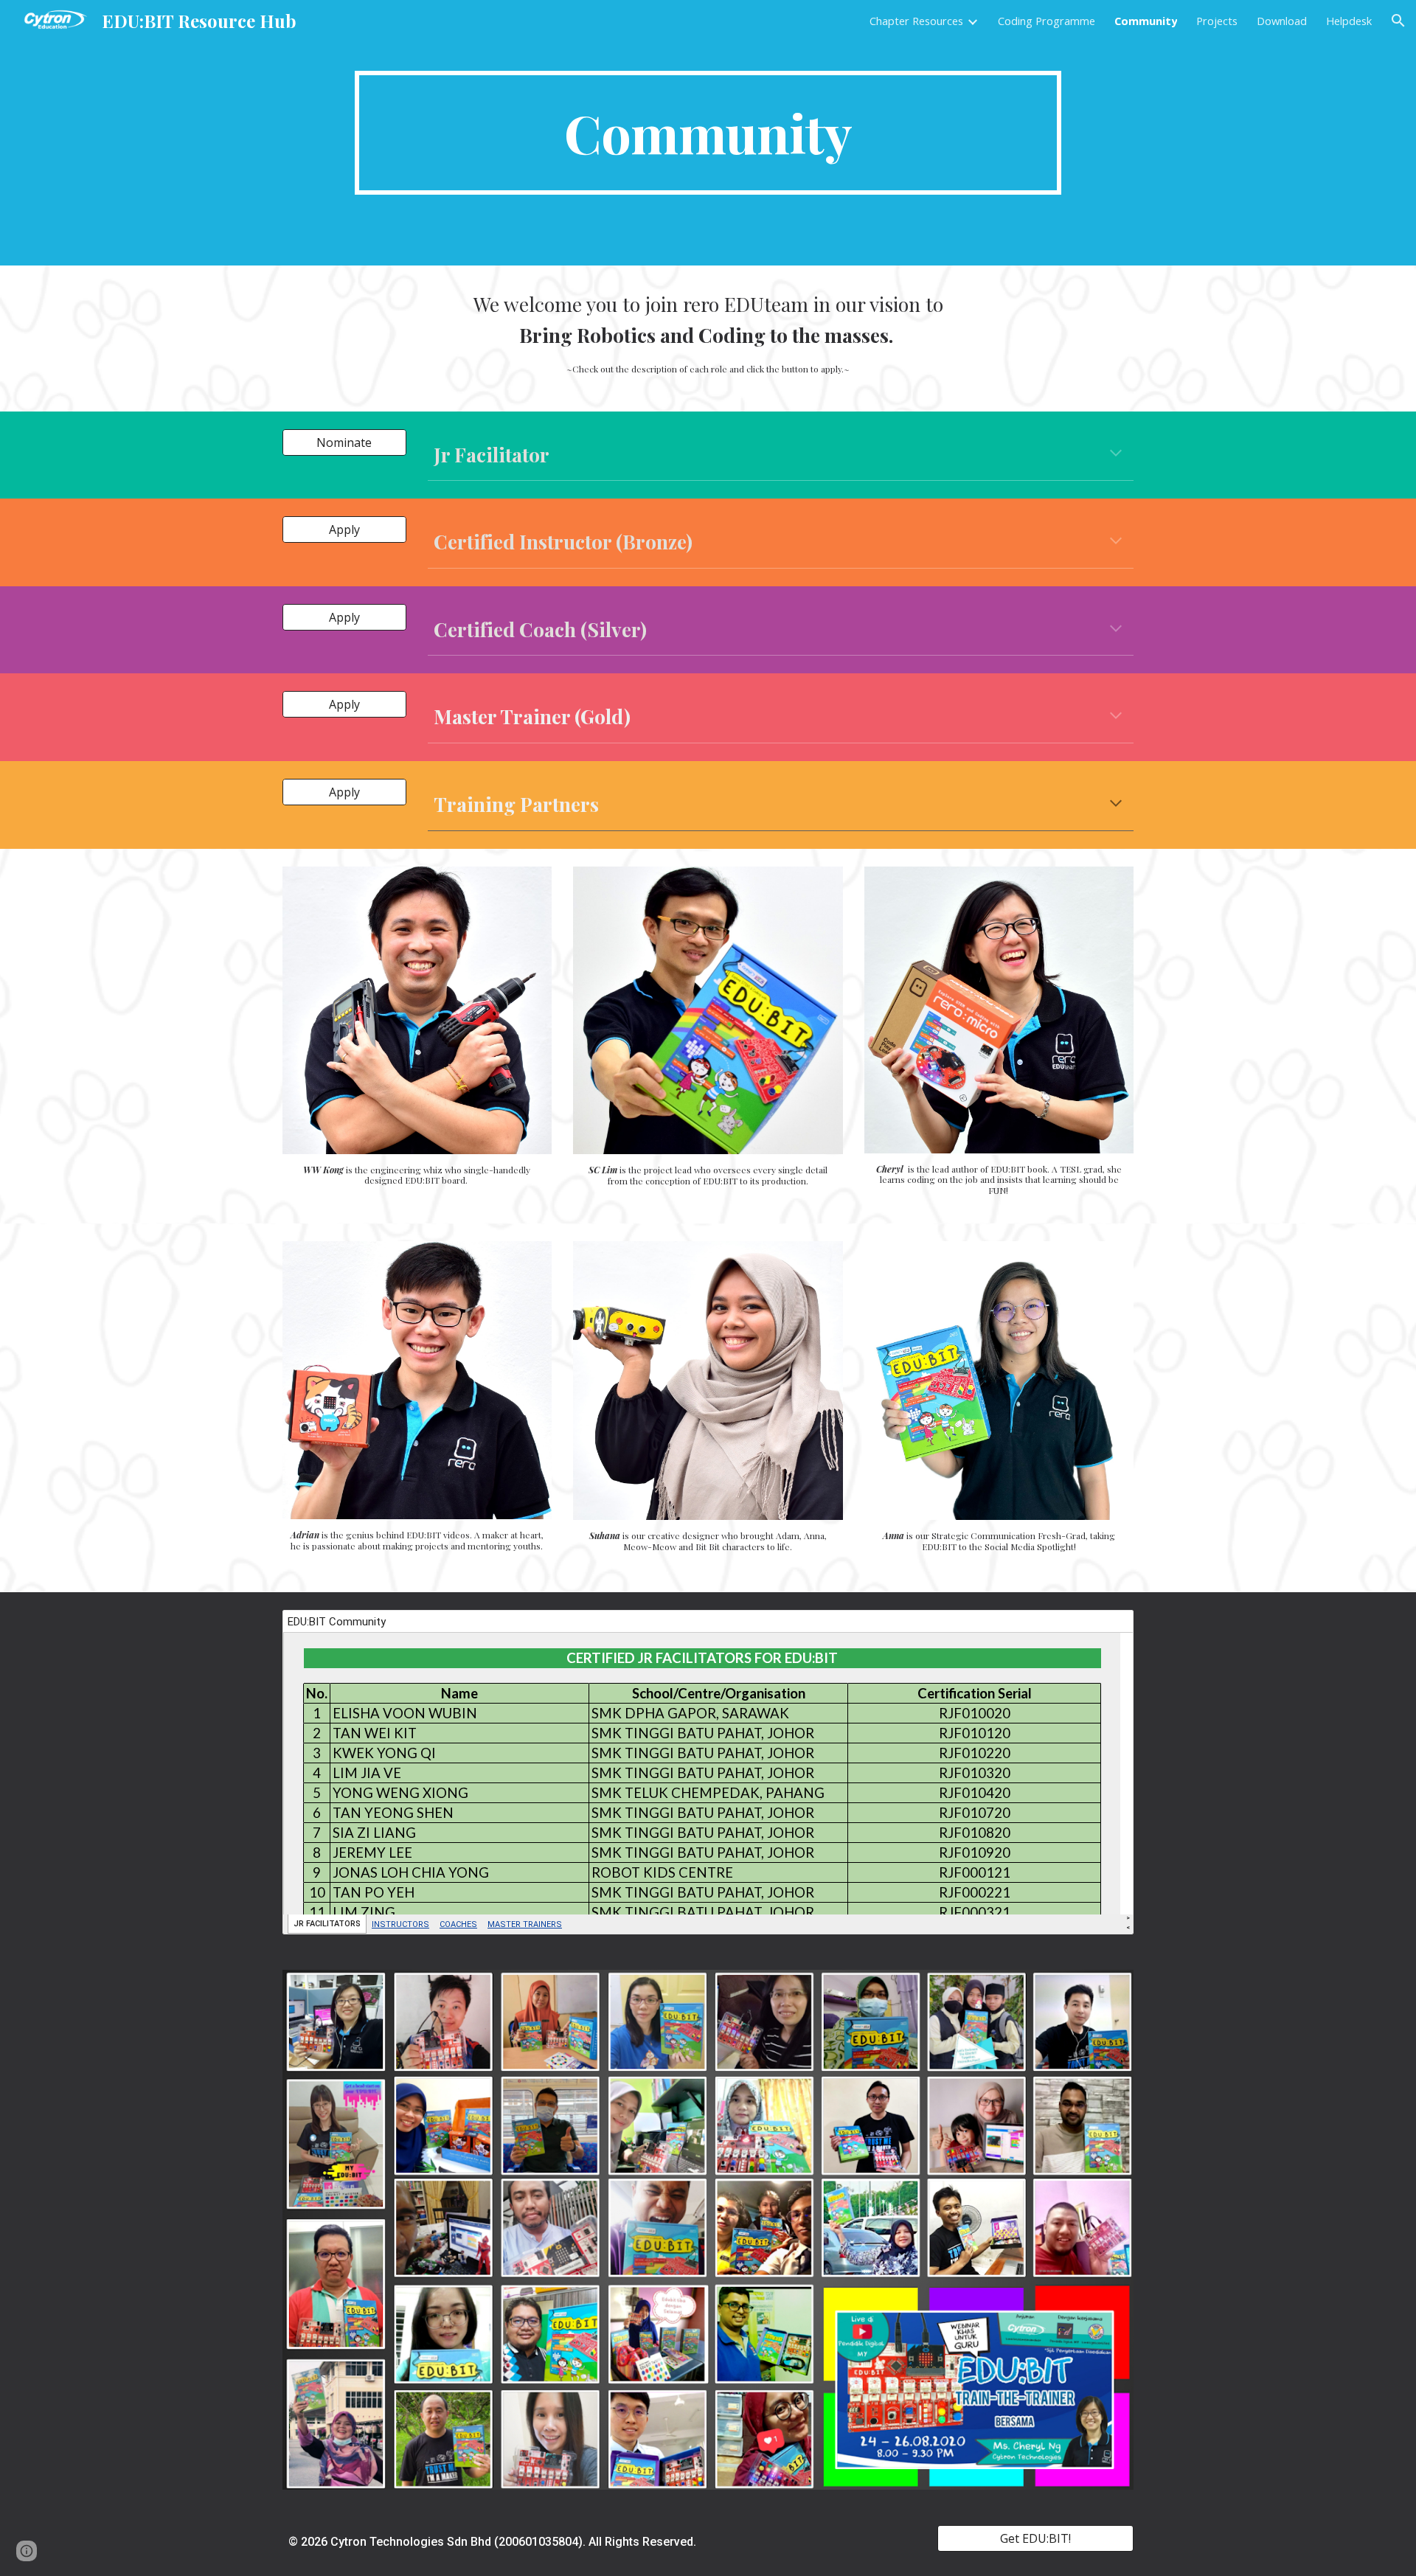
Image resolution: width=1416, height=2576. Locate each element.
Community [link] (1146, 21)
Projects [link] (1217, 21)
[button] (1398, 21)
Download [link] (1282, 21)
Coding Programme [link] (1047, 21)
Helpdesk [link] (1349, 21)
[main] (708, 133)
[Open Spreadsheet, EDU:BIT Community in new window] (1106, 1629)
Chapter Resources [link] (916, 21)
